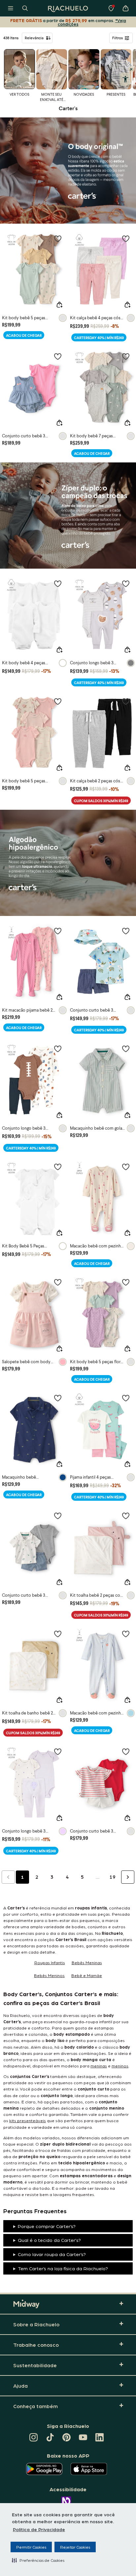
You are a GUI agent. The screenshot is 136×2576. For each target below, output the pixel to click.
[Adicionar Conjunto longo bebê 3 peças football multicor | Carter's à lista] (58, 1049)
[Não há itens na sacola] (125, 8)
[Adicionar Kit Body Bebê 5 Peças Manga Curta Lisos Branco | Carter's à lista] (58, 1167)
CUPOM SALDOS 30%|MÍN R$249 (101, 801)
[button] (38, 2560)
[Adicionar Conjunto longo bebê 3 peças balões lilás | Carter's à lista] (58, 1751)
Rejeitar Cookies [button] (75, 2547)
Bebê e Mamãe (87, 1975)
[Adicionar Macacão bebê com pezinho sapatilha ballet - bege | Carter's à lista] (126, 1167)
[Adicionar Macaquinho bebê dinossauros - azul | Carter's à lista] (58, 1398)
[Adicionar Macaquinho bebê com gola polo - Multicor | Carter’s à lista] (126, 1049)
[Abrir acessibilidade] (125, 79)
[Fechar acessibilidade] (131, 69)
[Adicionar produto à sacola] (59, 305)
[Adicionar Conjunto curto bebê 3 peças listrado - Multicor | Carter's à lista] (126, 1751)
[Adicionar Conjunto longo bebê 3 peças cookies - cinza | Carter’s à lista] (126, 583)
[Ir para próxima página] (128, 1877)
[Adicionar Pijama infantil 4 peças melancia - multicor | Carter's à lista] (126, 1398)
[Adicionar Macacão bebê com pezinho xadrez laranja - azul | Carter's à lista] (126, 1634)
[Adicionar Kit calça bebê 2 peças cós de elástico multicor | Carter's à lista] (126, 701)
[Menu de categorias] (11, 8)
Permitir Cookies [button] (31, 2547)
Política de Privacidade (39, 2529)
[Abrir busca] (25, 8)
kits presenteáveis (28, 2120)
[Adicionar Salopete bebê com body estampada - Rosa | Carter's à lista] (58, 1282)
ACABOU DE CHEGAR (24, 335)
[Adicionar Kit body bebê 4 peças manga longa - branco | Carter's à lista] (58, 583)
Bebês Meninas (87, 1962)
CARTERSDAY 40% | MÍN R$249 (99, 338)
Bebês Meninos (49, 1975)
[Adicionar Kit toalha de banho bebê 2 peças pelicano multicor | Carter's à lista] (58, 1634)
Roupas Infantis (50, 1962)
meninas (99, 2066)
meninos (120, 2066)
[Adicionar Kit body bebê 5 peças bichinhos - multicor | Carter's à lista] (58, 238)
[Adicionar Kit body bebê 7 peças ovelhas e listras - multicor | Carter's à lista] (126, 356)
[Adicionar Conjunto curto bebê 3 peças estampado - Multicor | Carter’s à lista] (58, 1516)
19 (113, 1877)
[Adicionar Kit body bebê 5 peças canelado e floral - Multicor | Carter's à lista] (58, 701)
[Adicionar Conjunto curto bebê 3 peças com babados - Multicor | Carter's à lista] (58, 356)
